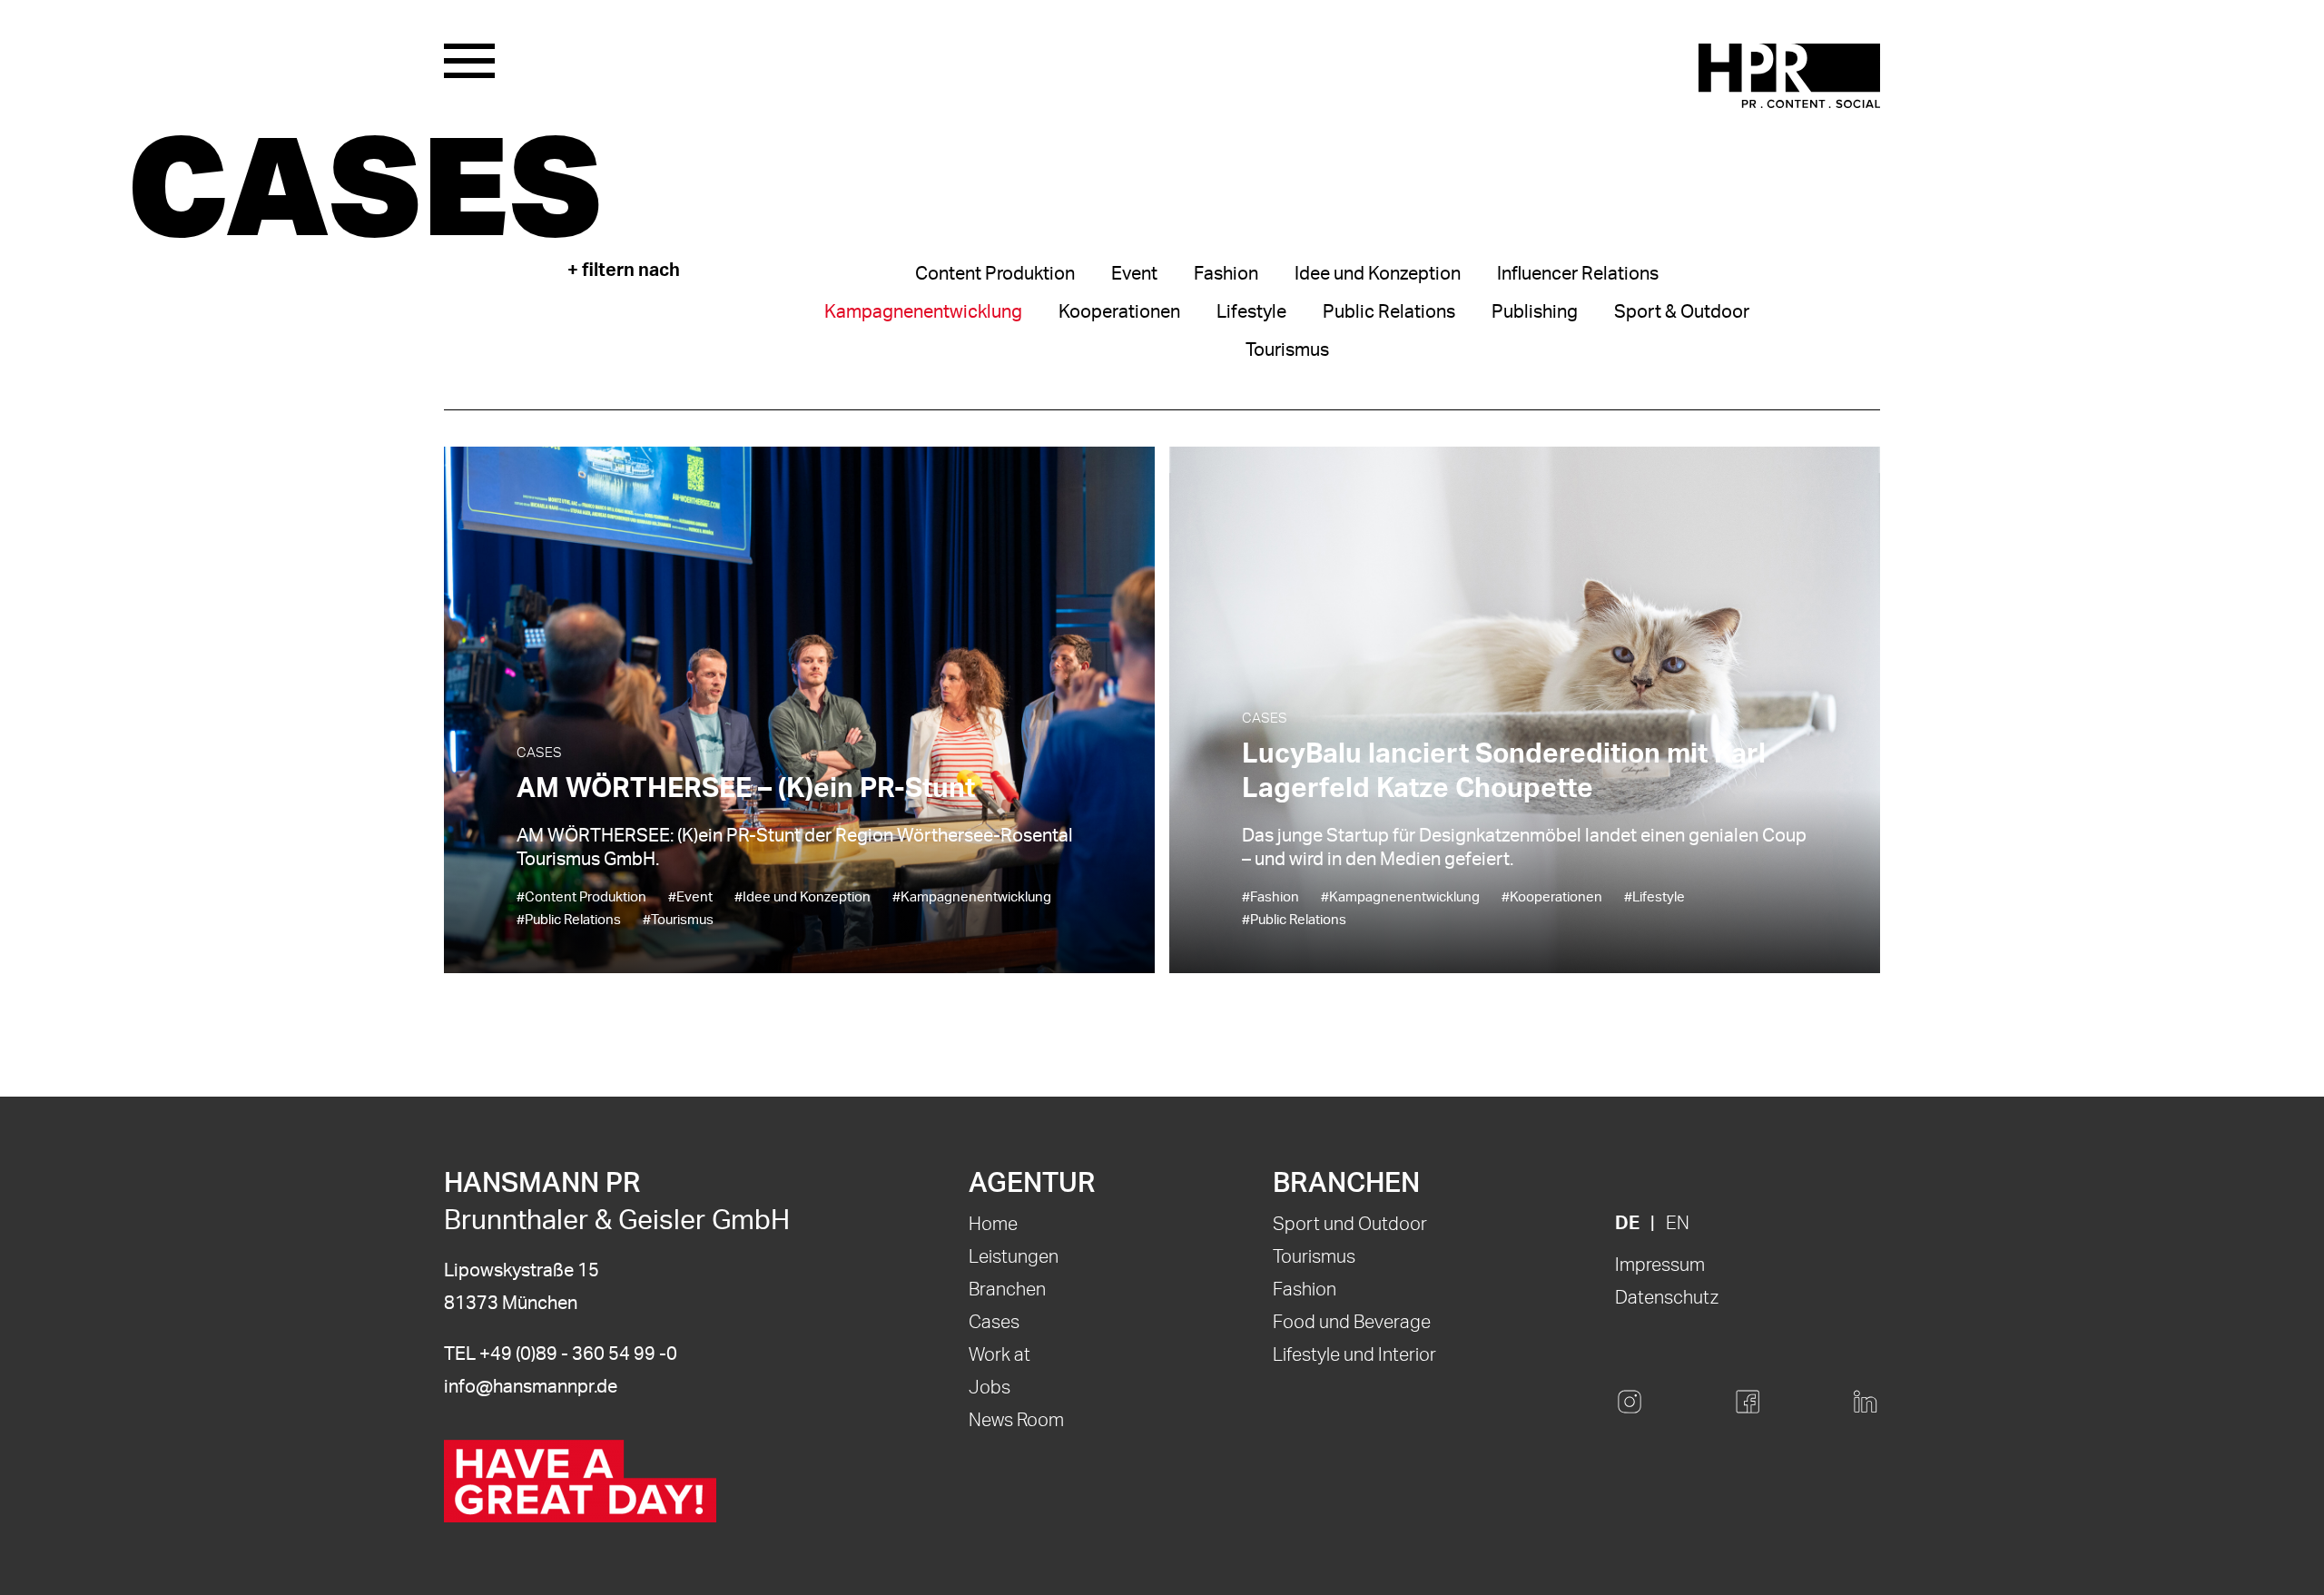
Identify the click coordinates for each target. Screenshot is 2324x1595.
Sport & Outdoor (1682, 312)
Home (993, 1225)
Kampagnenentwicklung (923, 312)
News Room (1016, 1421)
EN (1678, 1224)
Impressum (1660, 1265)
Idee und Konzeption (1378, 274)
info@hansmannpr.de (531, 1387)
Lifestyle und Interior (1354, 1355)
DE (1627, 1224)
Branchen (1007, 1290)
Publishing (1535, 312)
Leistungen (1014, 1257)
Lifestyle (1251, 312)
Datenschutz (1667, 1298)
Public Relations (1389, 312)
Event (1134, 274)
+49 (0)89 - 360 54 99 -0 (578, 1354)
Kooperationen (1119, 312)
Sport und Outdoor (1350, 1225)
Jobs (990, 1388)
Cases (994, 1323)
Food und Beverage (1352, 1323)
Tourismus (1287, 350)
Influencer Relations (1578, 274)
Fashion (1226, 274)
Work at (1000, 1355)
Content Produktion (995, 274)
